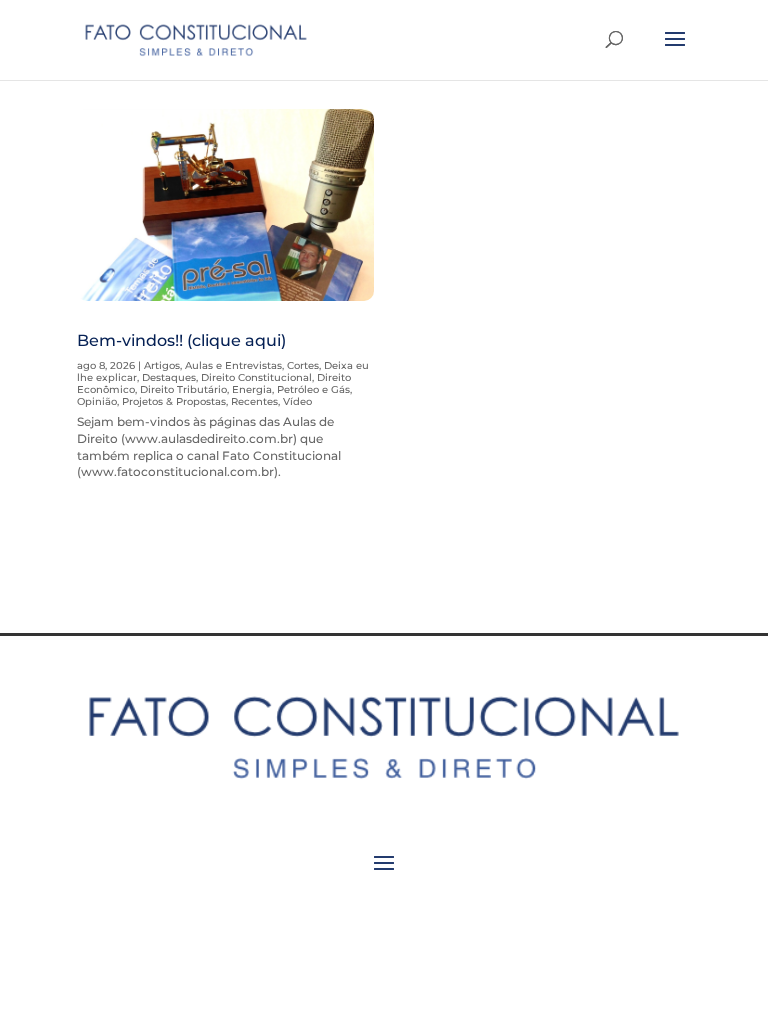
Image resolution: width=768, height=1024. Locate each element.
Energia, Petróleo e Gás (291, 389)
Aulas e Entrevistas (233, 365)
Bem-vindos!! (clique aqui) (181, 340)
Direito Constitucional (256, 377)
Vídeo (297, 401)
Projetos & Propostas (174, 401)
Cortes (303, 365)
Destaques (169, 377)
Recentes (254, 401)
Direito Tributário (183, 389)
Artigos (162, 365)
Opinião (97, 401)
